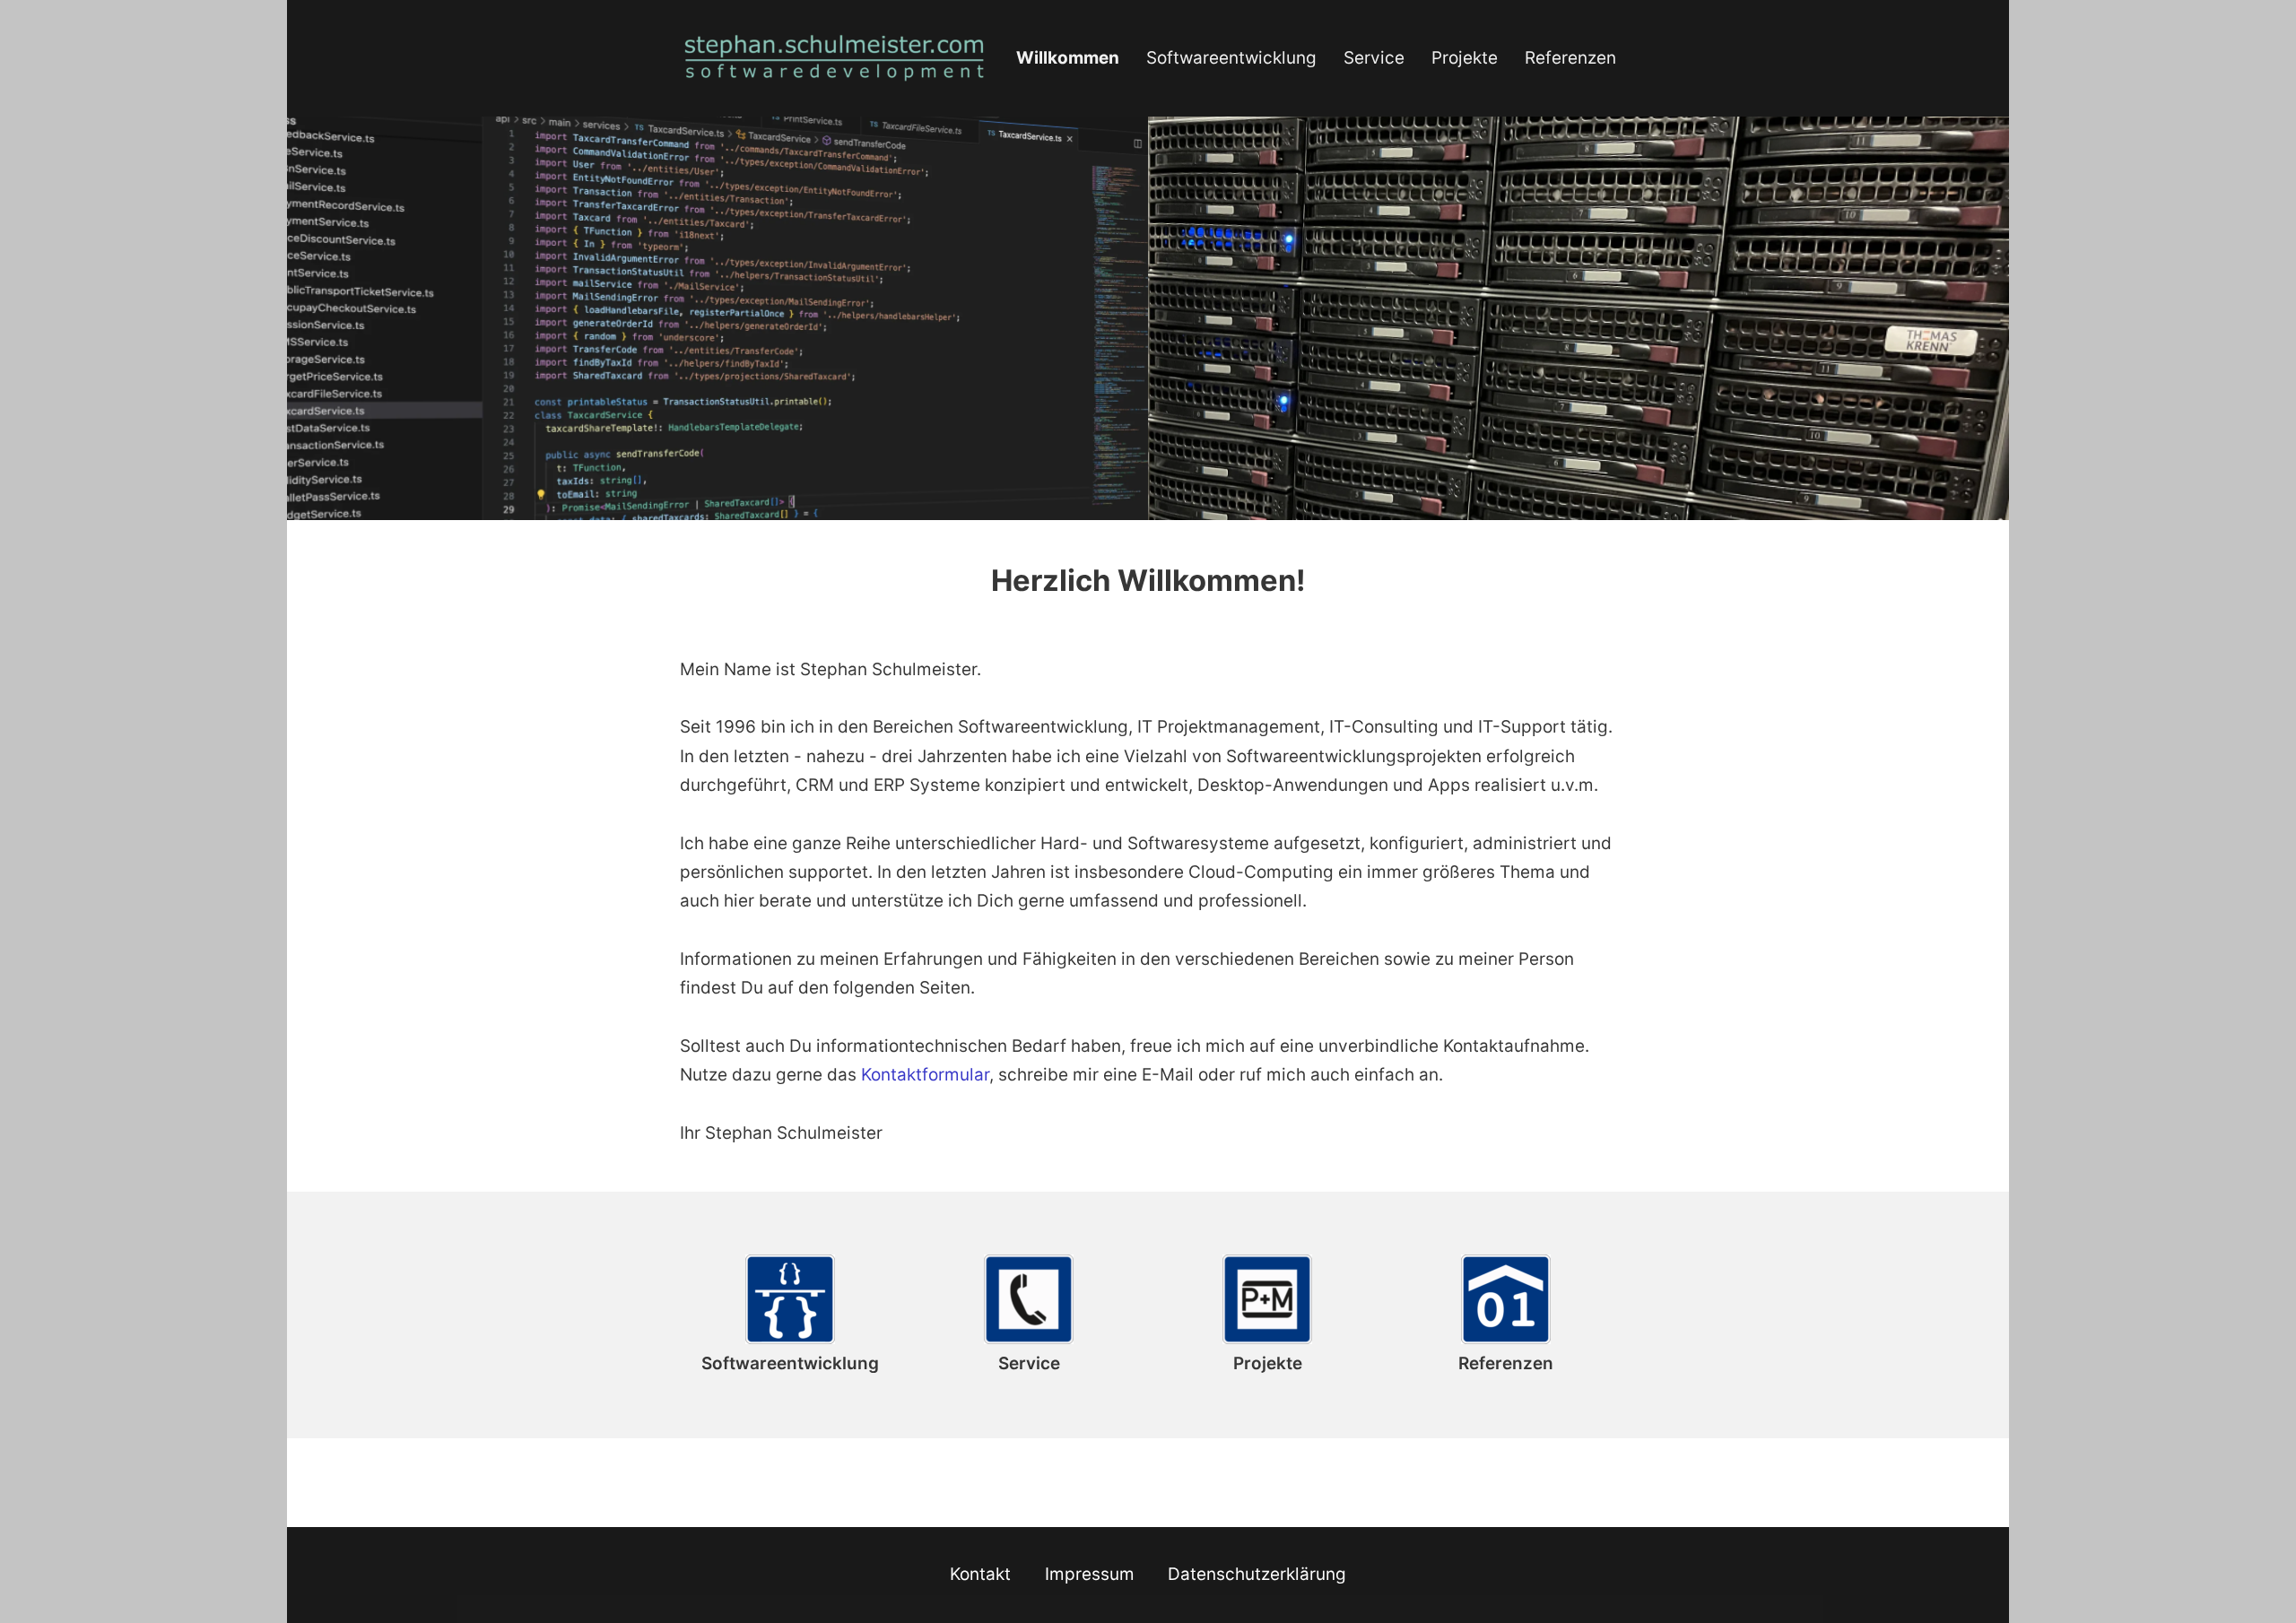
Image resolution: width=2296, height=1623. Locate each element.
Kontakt (980, 1574)
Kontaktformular (925, 1075)
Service (1374, 58)
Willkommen (1068, 58)
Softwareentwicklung (1231, 58)
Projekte (1465, 58)
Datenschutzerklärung (1257, 1574)
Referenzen (1570, 58)
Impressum (1090, 1574)
